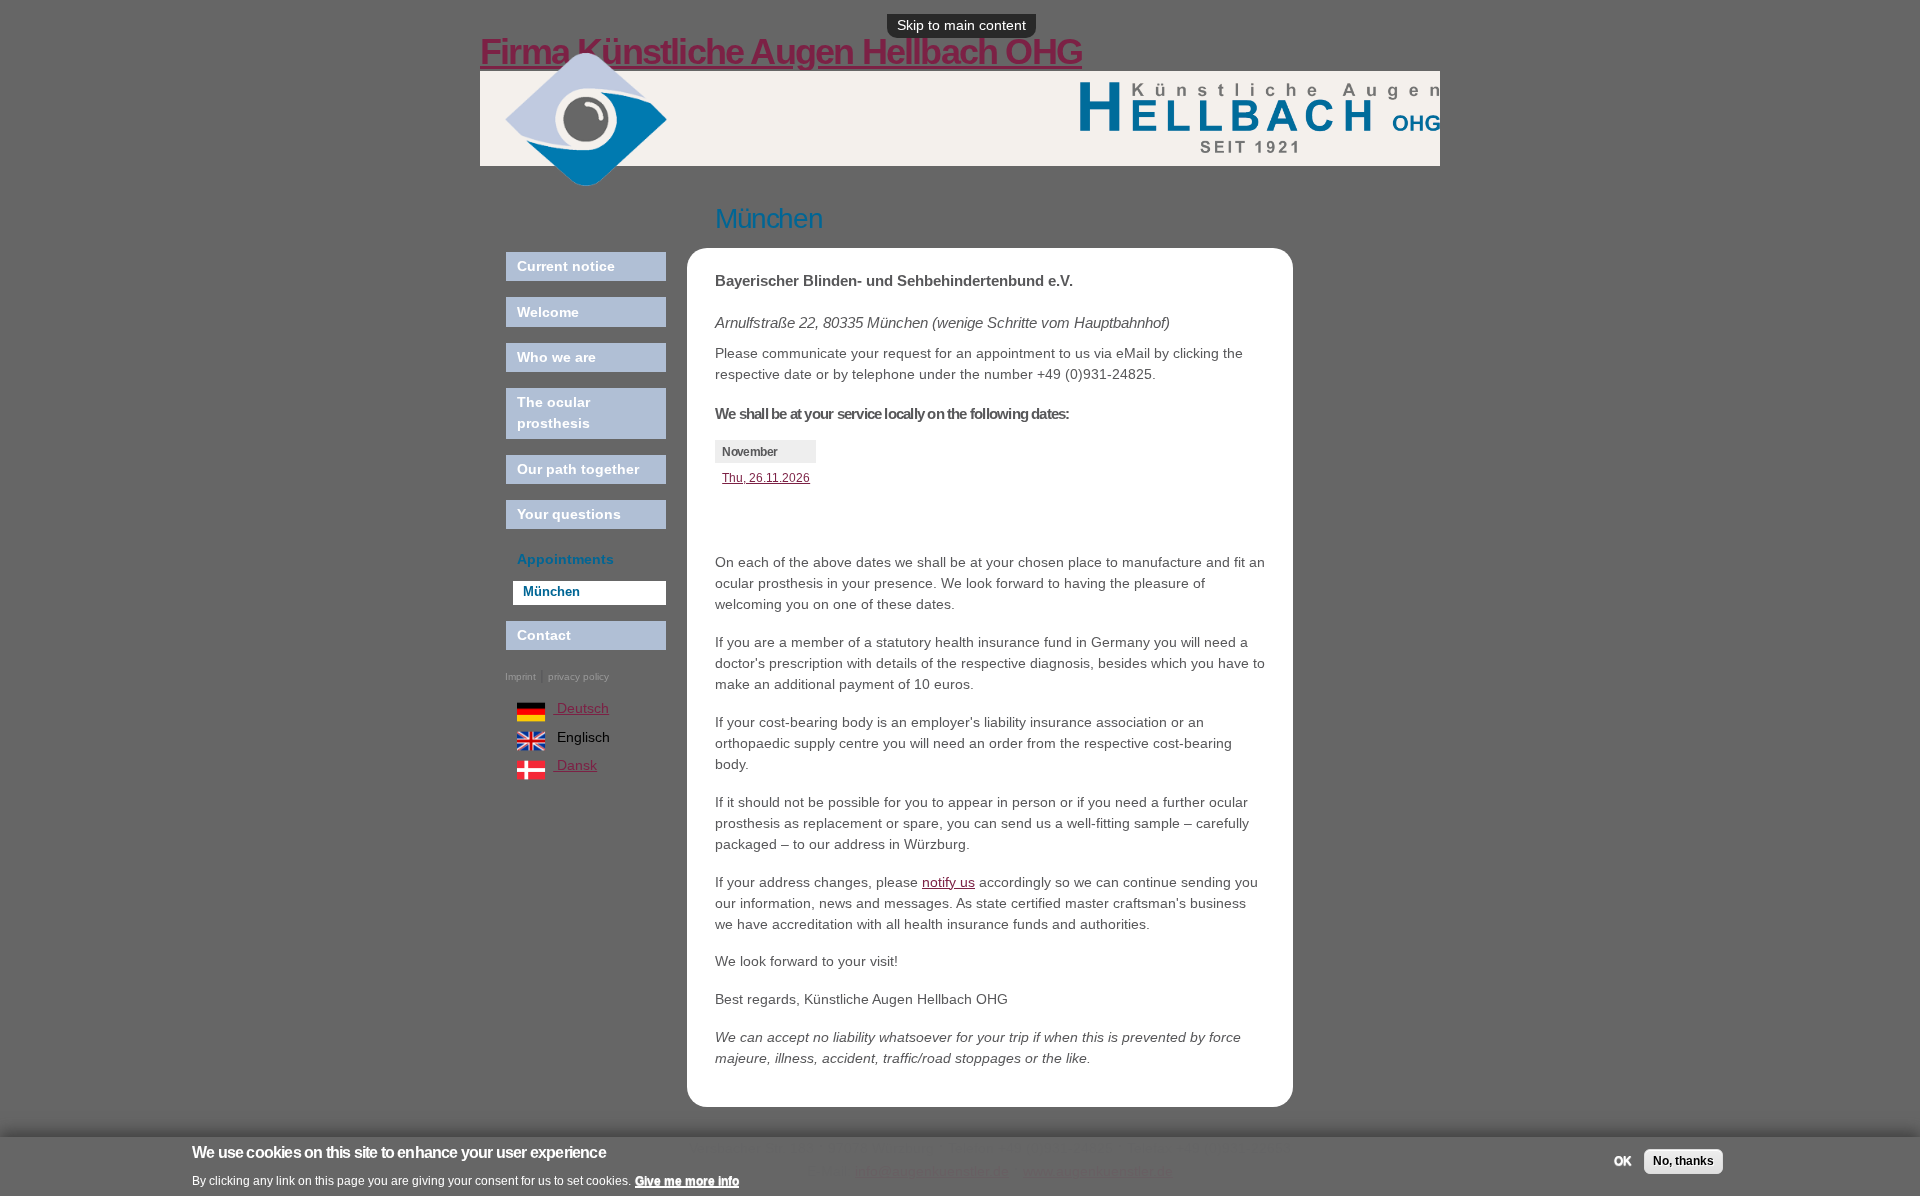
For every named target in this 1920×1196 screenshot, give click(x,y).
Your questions (569, 514)
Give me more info (687, 1180)
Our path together (578, 469)
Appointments (565, 559)
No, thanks (1683, 1161)
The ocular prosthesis (553, 412)
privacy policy (578, 676)
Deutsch (581, 708)
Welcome (548, 312)
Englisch (581, 737)
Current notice (566, 266)
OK (1623, 1161)
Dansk (575, 765)
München (551, 592)
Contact (544, 635)
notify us (948, 882)
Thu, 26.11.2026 (766, 478)
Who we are (556, 357)
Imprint (520, 676)
